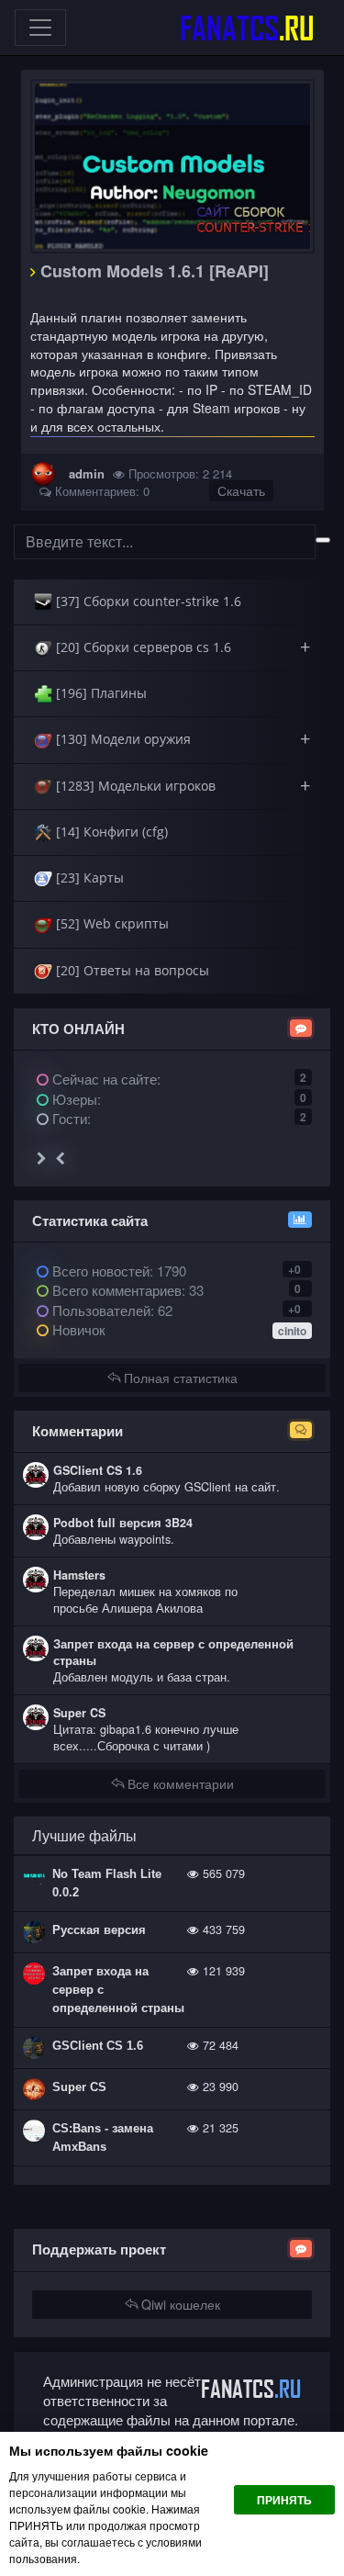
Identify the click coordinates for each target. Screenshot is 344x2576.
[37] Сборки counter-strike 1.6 (147, 601)
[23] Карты (88, 877)
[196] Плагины (100, 693)
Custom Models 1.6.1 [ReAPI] (152, 271)
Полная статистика (179, 1378)
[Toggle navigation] (40, 28)
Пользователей (100, 1310)
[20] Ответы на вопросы (131, 970)
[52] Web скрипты (111, 923)
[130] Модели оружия (181, 739)
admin (87, 473)
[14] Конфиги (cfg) (110, 832)
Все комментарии (179, 1783)
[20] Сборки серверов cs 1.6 (181, 647)
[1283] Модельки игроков (181, 786)
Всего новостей (117, 1271)
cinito (292, 1331)
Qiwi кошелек (179, 2304)
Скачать (241, 490)
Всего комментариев (115, 1290)
